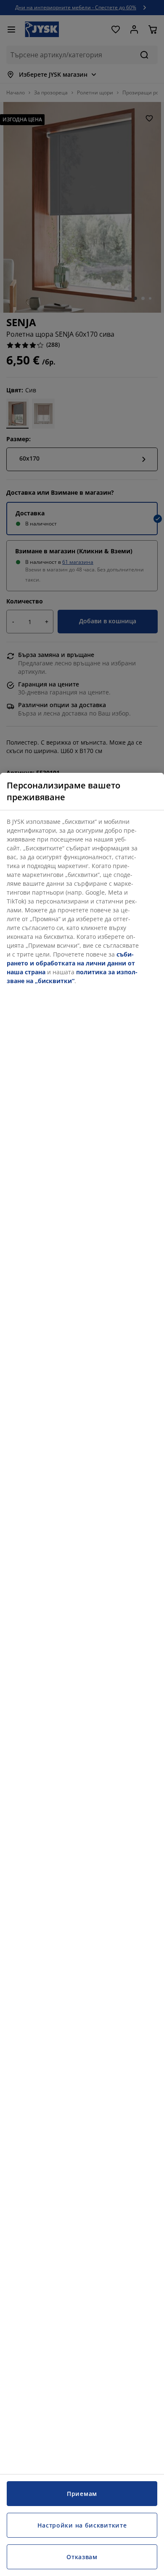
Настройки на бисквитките (82, 2525)
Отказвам (82, 2557)
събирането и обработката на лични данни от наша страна (71, 963)
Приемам (82, 2494)
